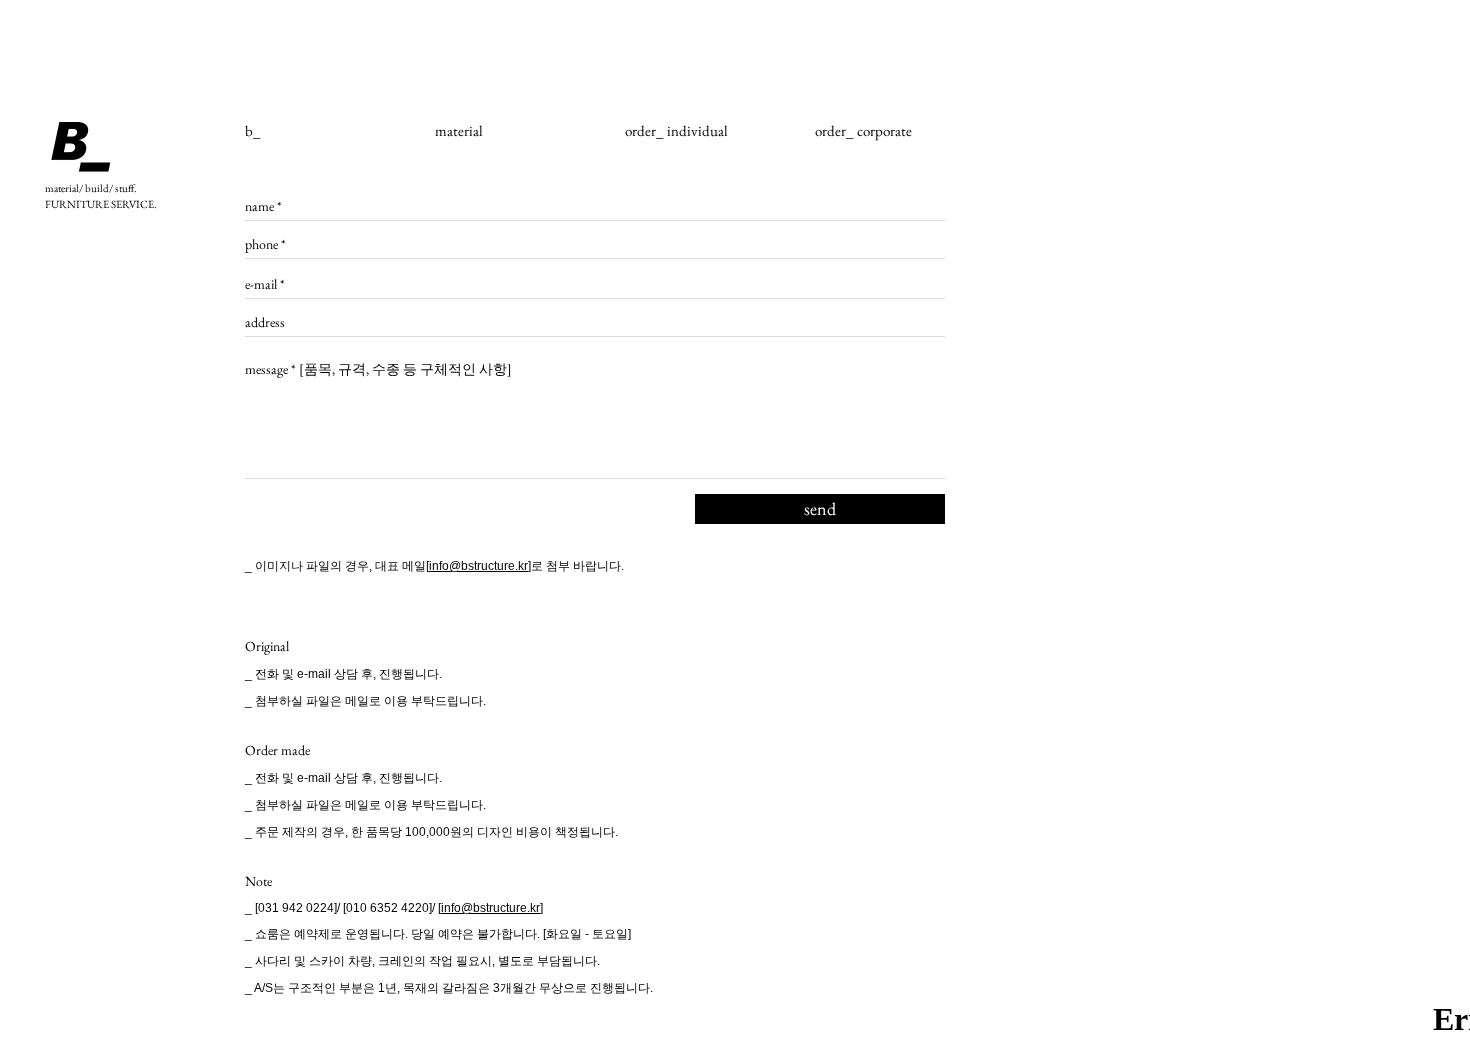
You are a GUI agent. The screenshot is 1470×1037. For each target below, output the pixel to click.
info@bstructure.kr (478, 566)
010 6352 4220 (387, 908)
